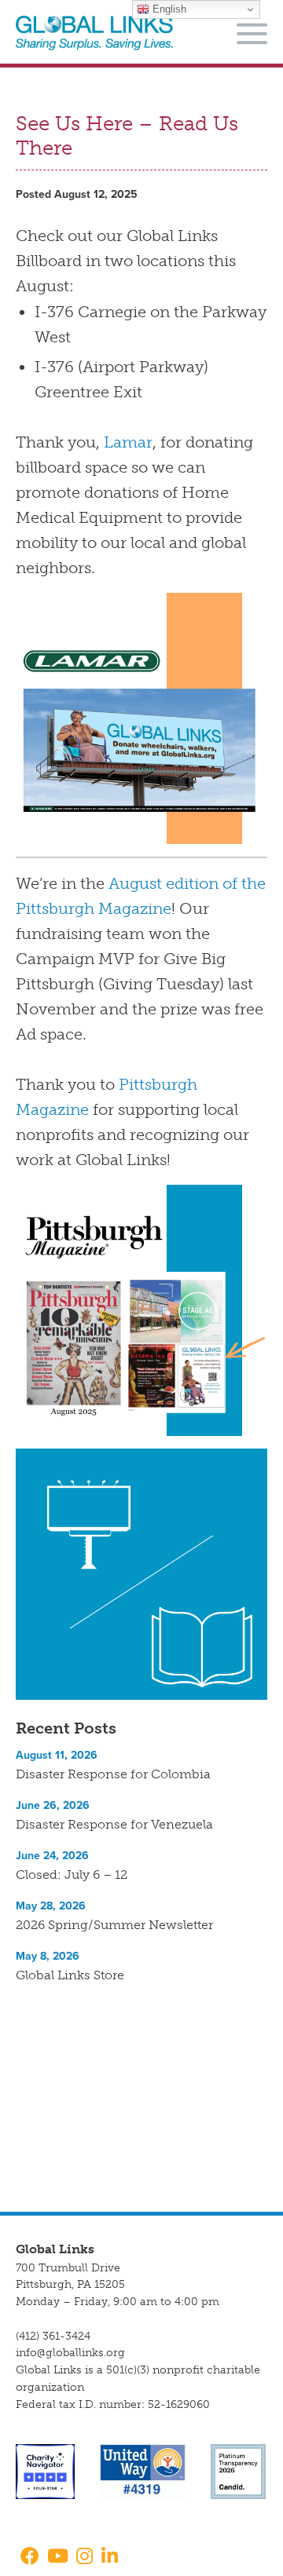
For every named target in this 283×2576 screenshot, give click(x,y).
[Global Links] (94, 33)
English (168, 9)
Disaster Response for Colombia (113, 1774)
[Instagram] (85, 2558)
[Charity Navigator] (45, 2471)
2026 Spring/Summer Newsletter (114, 1925)
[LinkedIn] (110, 2558)
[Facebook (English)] (28, 2558)
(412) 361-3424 (53, 2336)
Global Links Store (70, 1975)
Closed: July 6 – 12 (72, 1874)
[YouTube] (58, 2558)
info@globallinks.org (70, 2353)
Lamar (128, 442)
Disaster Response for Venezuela (114, 1824)
